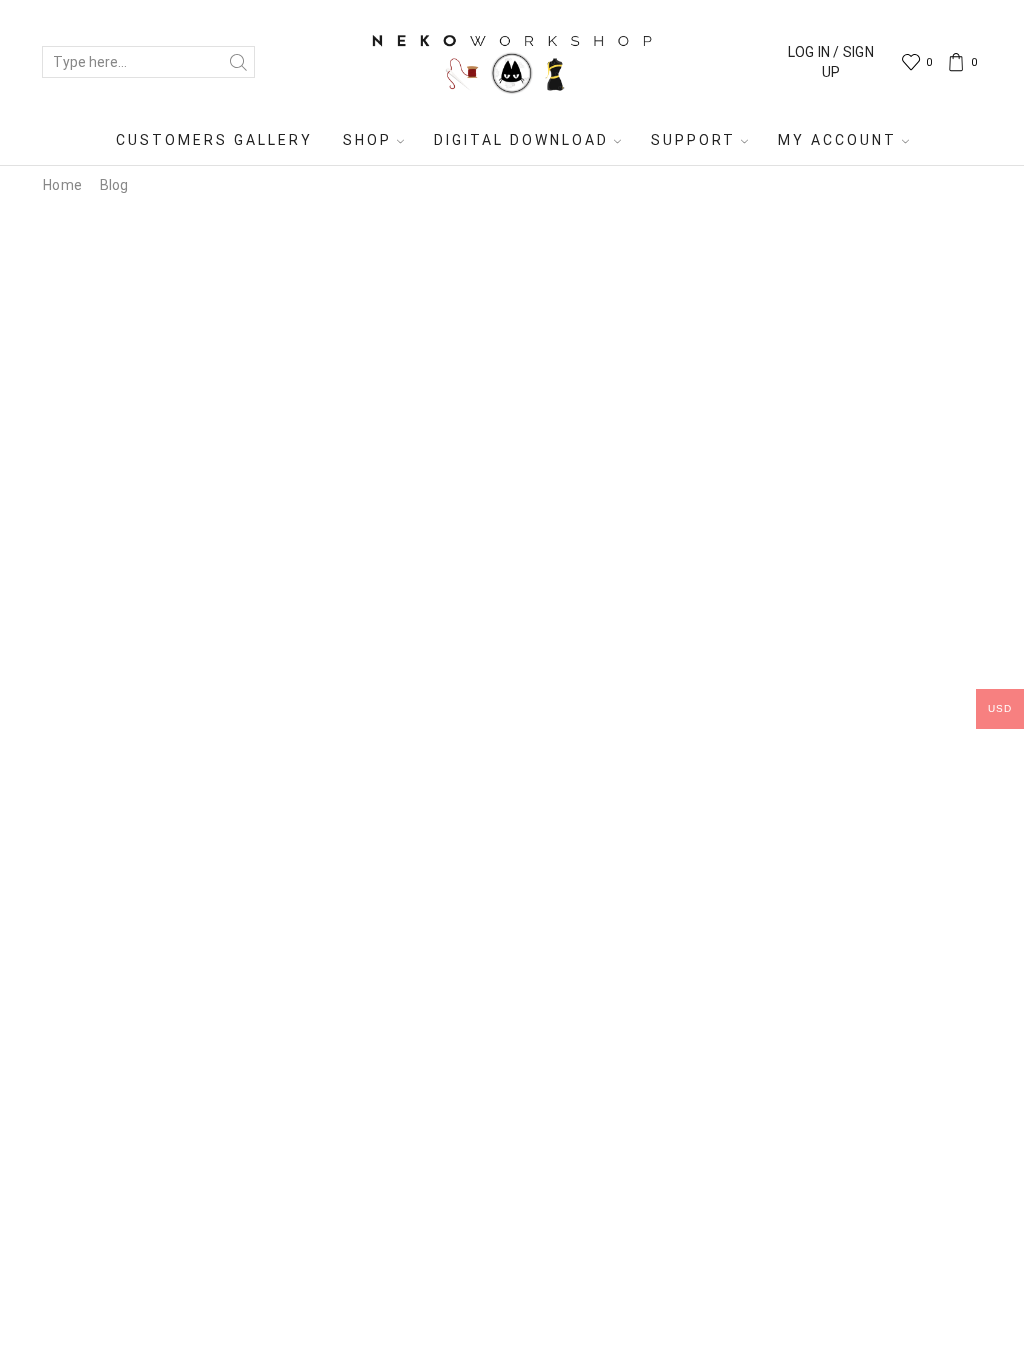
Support (693, 140)
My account (837, 140)
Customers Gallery (214, 140)
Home (62, 185)
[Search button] (239, 62)
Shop (367, 140)
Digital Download (521, 140)
